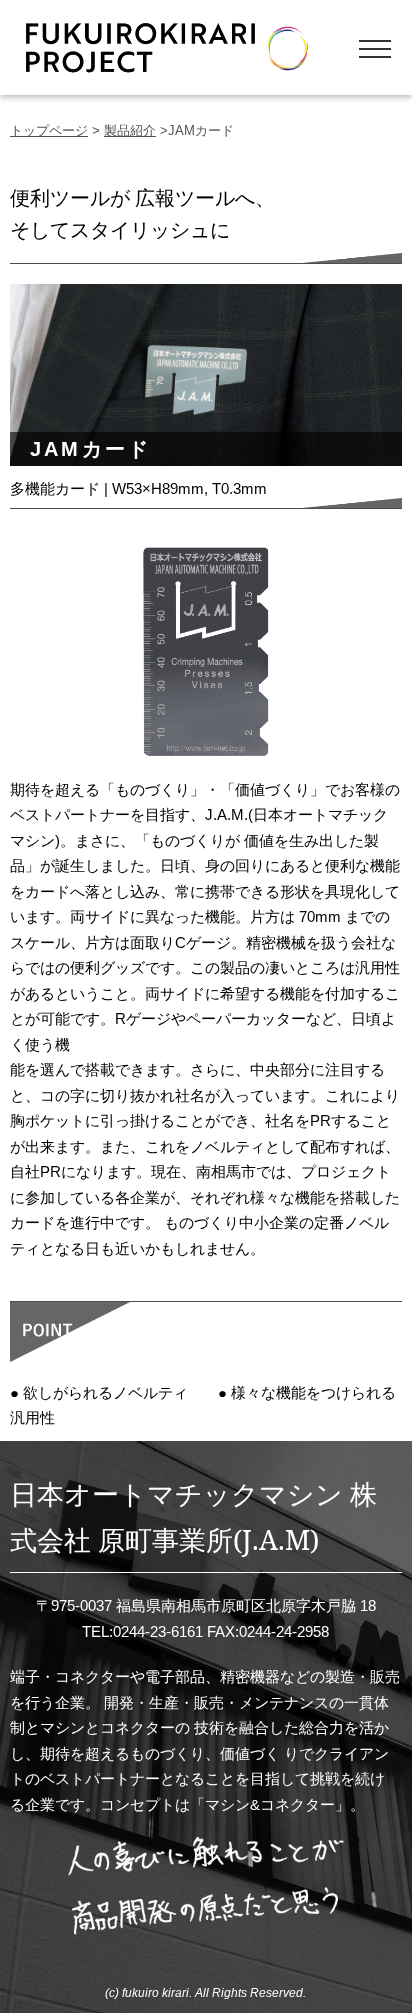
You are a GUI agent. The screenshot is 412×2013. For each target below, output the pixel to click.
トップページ (49, 130)
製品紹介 (130, 130)
